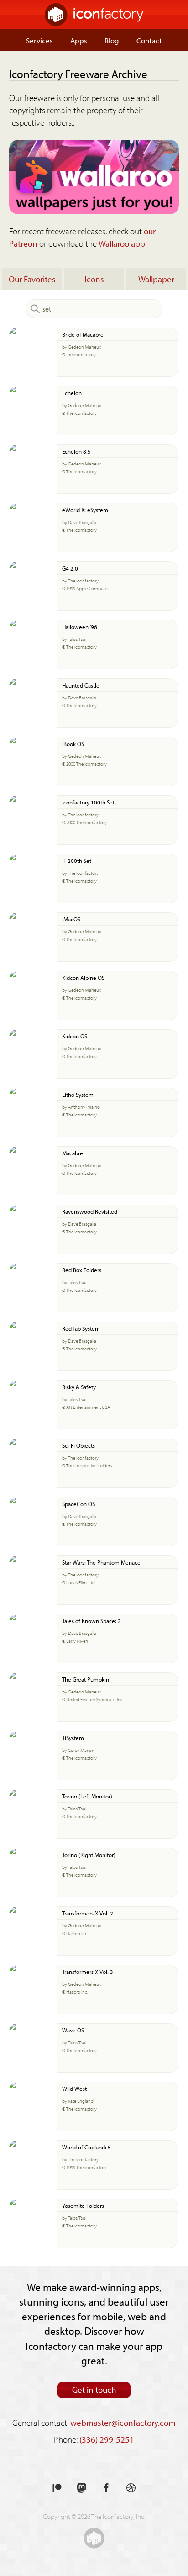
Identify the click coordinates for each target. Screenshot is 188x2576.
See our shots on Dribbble (131, 2488)
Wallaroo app (122, 243)
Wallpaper (156, 279)
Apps (79, 40)
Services (39, 40)
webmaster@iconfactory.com (123, 2423)
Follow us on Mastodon (82, 2488)
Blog (112, 40)
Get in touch (94, 2390)
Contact (149, 40)
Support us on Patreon (57, 2488)
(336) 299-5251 (107, 2439)
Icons (94, 279)
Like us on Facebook (106, 2488)
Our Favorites (32, 279)
